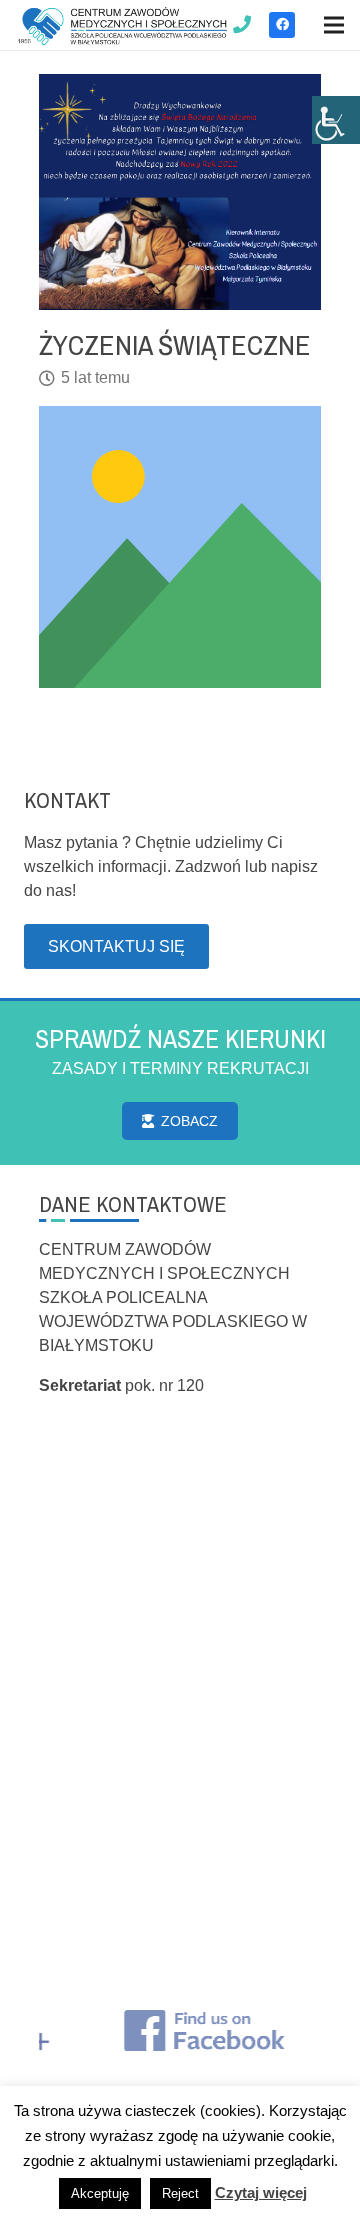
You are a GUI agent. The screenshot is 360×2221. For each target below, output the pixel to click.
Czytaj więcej (261, 2192)
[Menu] (334, 25)
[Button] (243, 25)
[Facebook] (282, 25)
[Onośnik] (122, 25)
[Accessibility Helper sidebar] (336, 120)
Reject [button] (180, 2193)
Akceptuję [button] (100, 2193)
